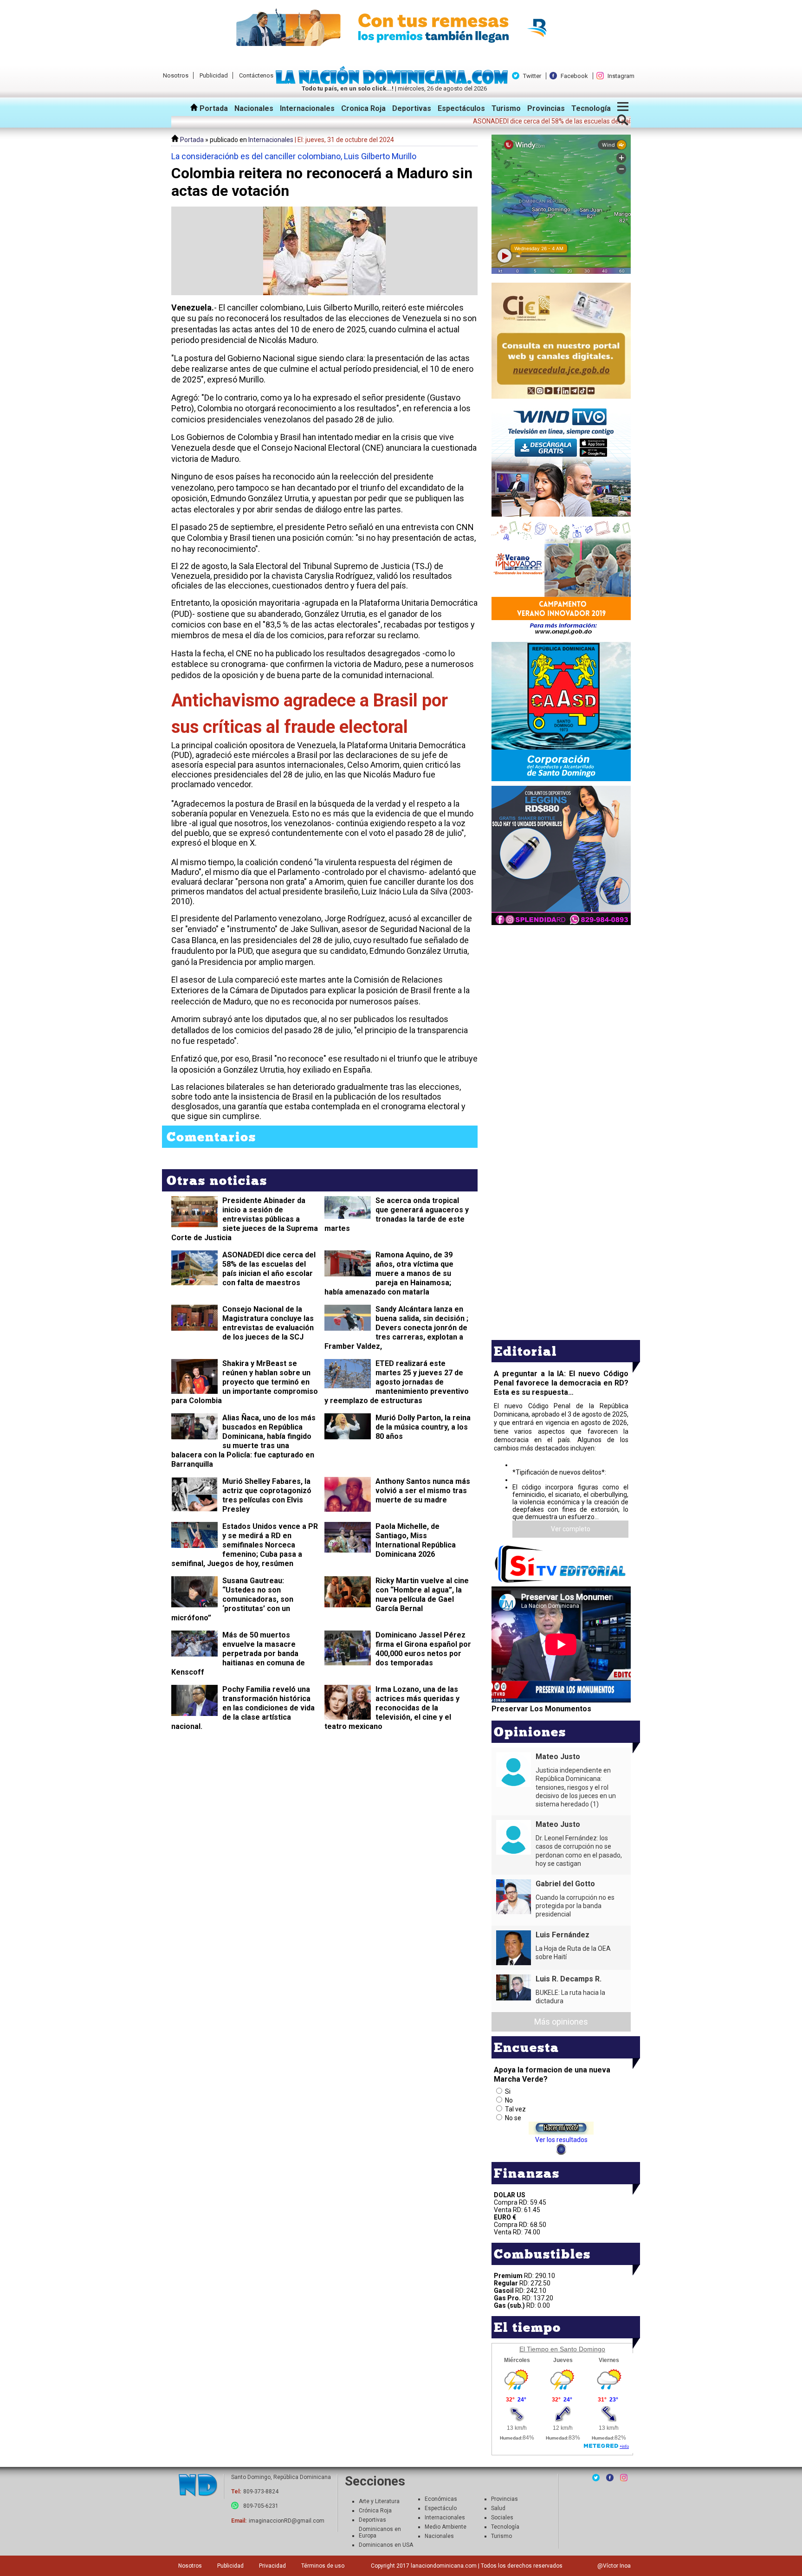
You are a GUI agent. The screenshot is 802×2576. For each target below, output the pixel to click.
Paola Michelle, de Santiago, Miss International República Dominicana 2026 (416, 1540)
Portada (213, 108)
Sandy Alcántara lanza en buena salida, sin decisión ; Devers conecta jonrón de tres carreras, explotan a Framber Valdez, (396, 1328)
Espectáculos (461, 108)
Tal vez (515, 2109)
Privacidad (272, 2566)
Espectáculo (441, 2508)
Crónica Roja (375, 2511)
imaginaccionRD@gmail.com (287, 2521)
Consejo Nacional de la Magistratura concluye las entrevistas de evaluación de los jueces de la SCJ (268, 1323)
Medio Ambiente (446, 2527)
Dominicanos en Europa (380, 2532)
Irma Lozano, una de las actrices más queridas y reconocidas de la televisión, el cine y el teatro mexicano (392, 1708)
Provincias (546, 108)
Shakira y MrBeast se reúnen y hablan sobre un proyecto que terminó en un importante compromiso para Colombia (245, 1382)
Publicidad (214, 75)
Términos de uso (323, 2566)
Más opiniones (561, 2022)
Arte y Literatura (379, 2501)
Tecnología (591, 108)
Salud (498, 2508)
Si (508, 2091)
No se (513, 2118)
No (509, 2100)
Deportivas (412, 108)
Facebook (574, 76)
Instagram (621, 76)
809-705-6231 (261, 2506)
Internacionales (307, 108)
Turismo (506, 108)
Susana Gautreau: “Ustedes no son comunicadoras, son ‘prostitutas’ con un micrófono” (232, 1599)
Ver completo (571, 1529)
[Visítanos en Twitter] (596, 2478)
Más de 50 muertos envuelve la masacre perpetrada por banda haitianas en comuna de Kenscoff (238, 1654)
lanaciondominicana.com (444, 2566)
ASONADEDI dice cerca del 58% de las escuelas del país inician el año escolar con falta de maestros (269, 1269)
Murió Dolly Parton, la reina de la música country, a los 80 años (423, 1427)
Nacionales (254, 108)
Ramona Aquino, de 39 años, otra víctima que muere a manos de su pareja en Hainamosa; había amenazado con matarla (389, 1273)
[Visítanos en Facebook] (610, 2478)
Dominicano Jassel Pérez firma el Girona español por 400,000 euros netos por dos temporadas (423, 1649)
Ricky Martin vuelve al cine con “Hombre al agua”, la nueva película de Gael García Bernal (422, 1595)
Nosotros (176, 75)
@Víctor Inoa (614, 2566)
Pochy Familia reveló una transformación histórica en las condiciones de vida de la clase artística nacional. (243, 1708)
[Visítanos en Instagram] (624, 2478)
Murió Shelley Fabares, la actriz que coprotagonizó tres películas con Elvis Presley (267, 1495)
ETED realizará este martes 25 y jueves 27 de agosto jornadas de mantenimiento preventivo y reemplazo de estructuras (397, 1382)
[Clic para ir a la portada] (198, 2486)
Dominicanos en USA (386, 2545)
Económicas (441, 2499)
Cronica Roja (363, 108)
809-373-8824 (261, 2492)
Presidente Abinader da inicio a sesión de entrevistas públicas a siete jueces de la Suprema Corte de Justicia (245, 1219)
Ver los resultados (561, 2140)
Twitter (532, 76)
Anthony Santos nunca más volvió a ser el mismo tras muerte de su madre (423, 1491)
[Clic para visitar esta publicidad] (401, 28)
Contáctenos (256, 75)
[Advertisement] (561, 992)
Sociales (502, 2518)
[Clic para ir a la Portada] (394, 82)
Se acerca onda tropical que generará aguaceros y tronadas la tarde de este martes (397, 1214)
